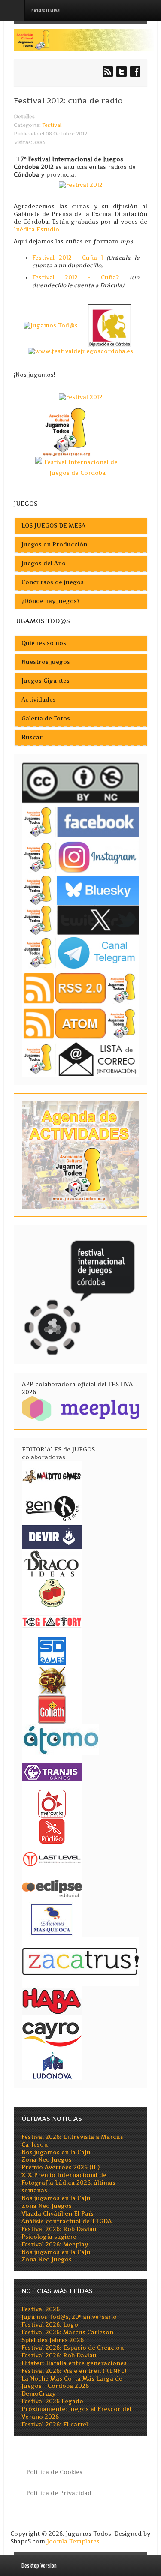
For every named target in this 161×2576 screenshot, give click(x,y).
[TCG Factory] (52, 1621)
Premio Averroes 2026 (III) (61, 2167)
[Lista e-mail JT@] (80, 1059)
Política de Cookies (54, 2472)
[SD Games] (52, 1651)
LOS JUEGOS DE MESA (53, 526)
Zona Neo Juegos (47, 2160)
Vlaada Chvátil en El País (58, 2214)
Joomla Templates (73, 2542)
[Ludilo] (52, 1831)
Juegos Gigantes (46, 681)
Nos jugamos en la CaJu (56, 2152)
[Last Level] (52, 1858)
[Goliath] (52, 1709)
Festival (52, 125)
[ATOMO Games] (61, 1739)
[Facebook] (80, 822)
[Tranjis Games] (52, 1771)
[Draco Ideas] (52, 1563)
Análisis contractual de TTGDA (67, 2221)
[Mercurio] (52, 1803)
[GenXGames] (52, 1507)
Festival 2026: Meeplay (55, 2245)
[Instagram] (80, 857)
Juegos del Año (44, 563)
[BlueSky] (80, 890)
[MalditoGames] (52, 1475)
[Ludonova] (52, 2065)
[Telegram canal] (80, 952)
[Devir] (52, 1537)
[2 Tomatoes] (52, 1592)
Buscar (32, 737)
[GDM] (52, 1680)
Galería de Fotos (46, 718)
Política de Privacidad (59, 2493)
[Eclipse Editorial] (52, 1887)
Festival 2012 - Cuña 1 (68, 258)
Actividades (39, 700)
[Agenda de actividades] (80, 1154)
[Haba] (52, 2000)
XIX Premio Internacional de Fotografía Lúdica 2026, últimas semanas (68, 2183)
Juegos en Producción (54, 544)
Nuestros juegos (46, 662)
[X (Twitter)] (80, 920)
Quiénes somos (44, 643)
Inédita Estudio (36, 229)
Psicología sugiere (49, 2237)
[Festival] (80, 1294)
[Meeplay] (80, 1408)
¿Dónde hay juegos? (50, 601)
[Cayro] (52, 2033)
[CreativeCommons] (80, 783)
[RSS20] (80, 988)
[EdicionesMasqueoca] (52, 1919)
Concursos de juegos (53, 582)
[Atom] (80, 1023)
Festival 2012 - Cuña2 (76, 277)
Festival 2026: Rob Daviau (59, 2229)
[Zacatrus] (80, 1961)
